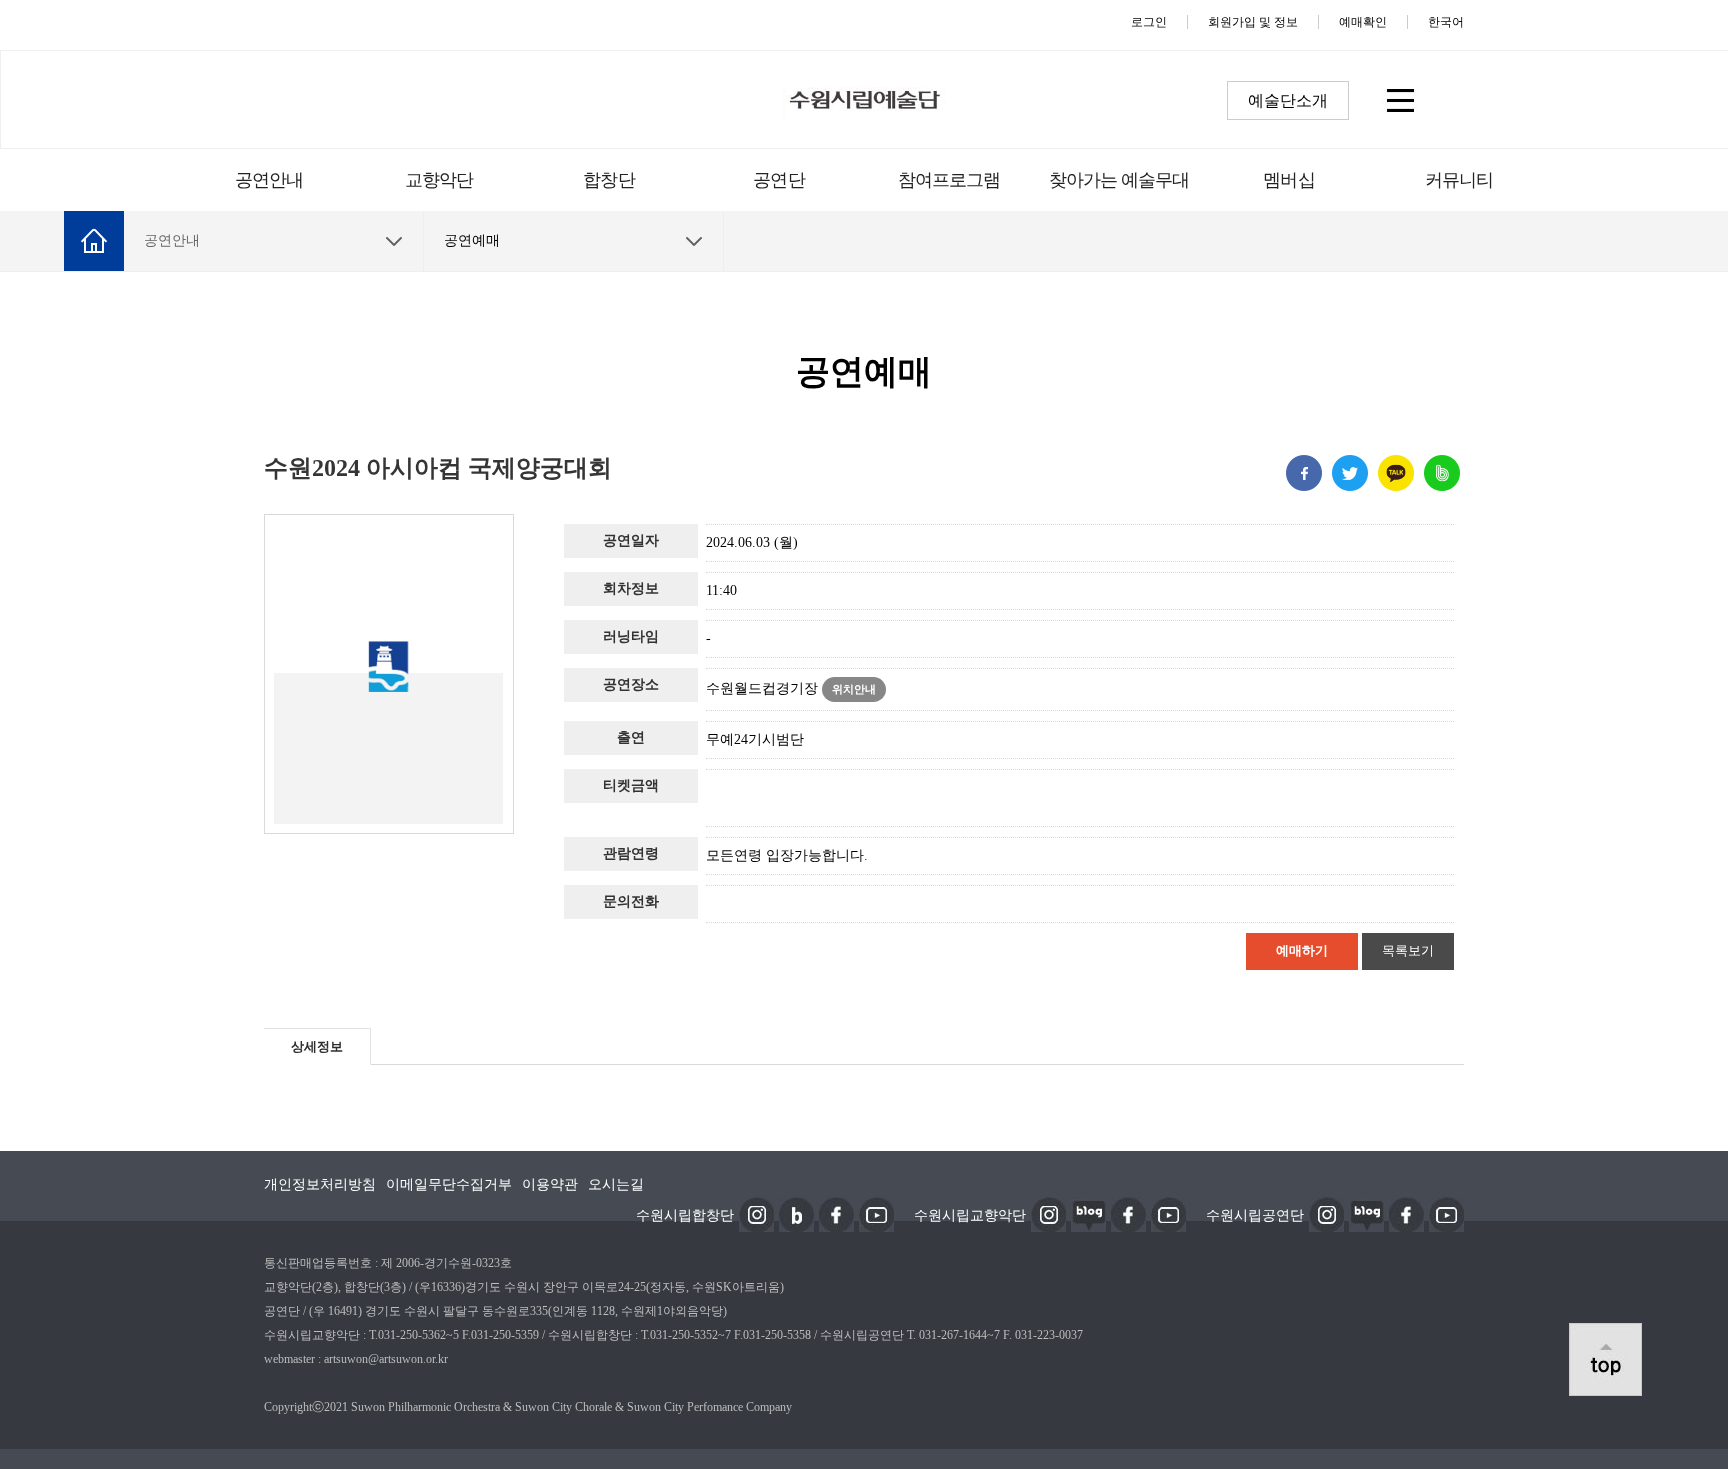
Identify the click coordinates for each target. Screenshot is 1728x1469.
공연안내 (269, 180)
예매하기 (1302, 950)
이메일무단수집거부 (449, 1184)
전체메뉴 (1399, 99)
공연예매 (472, 240)
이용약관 (550, 1184)
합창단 (608, 180)
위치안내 (854, 689)
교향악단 (439, 180)
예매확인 (1363, 22)
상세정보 (317, 1046)
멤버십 (1288, 180)
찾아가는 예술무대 (1119, 180)
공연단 (778, 180)
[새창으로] (756, 1212)
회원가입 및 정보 (1253, 22)
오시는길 (616, 1184)
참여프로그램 (949, 180)
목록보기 (1408, 950)
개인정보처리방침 (320, 1184)
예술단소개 (1288, 100)
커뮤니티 (1459, 180)
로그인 (1149, 22)
